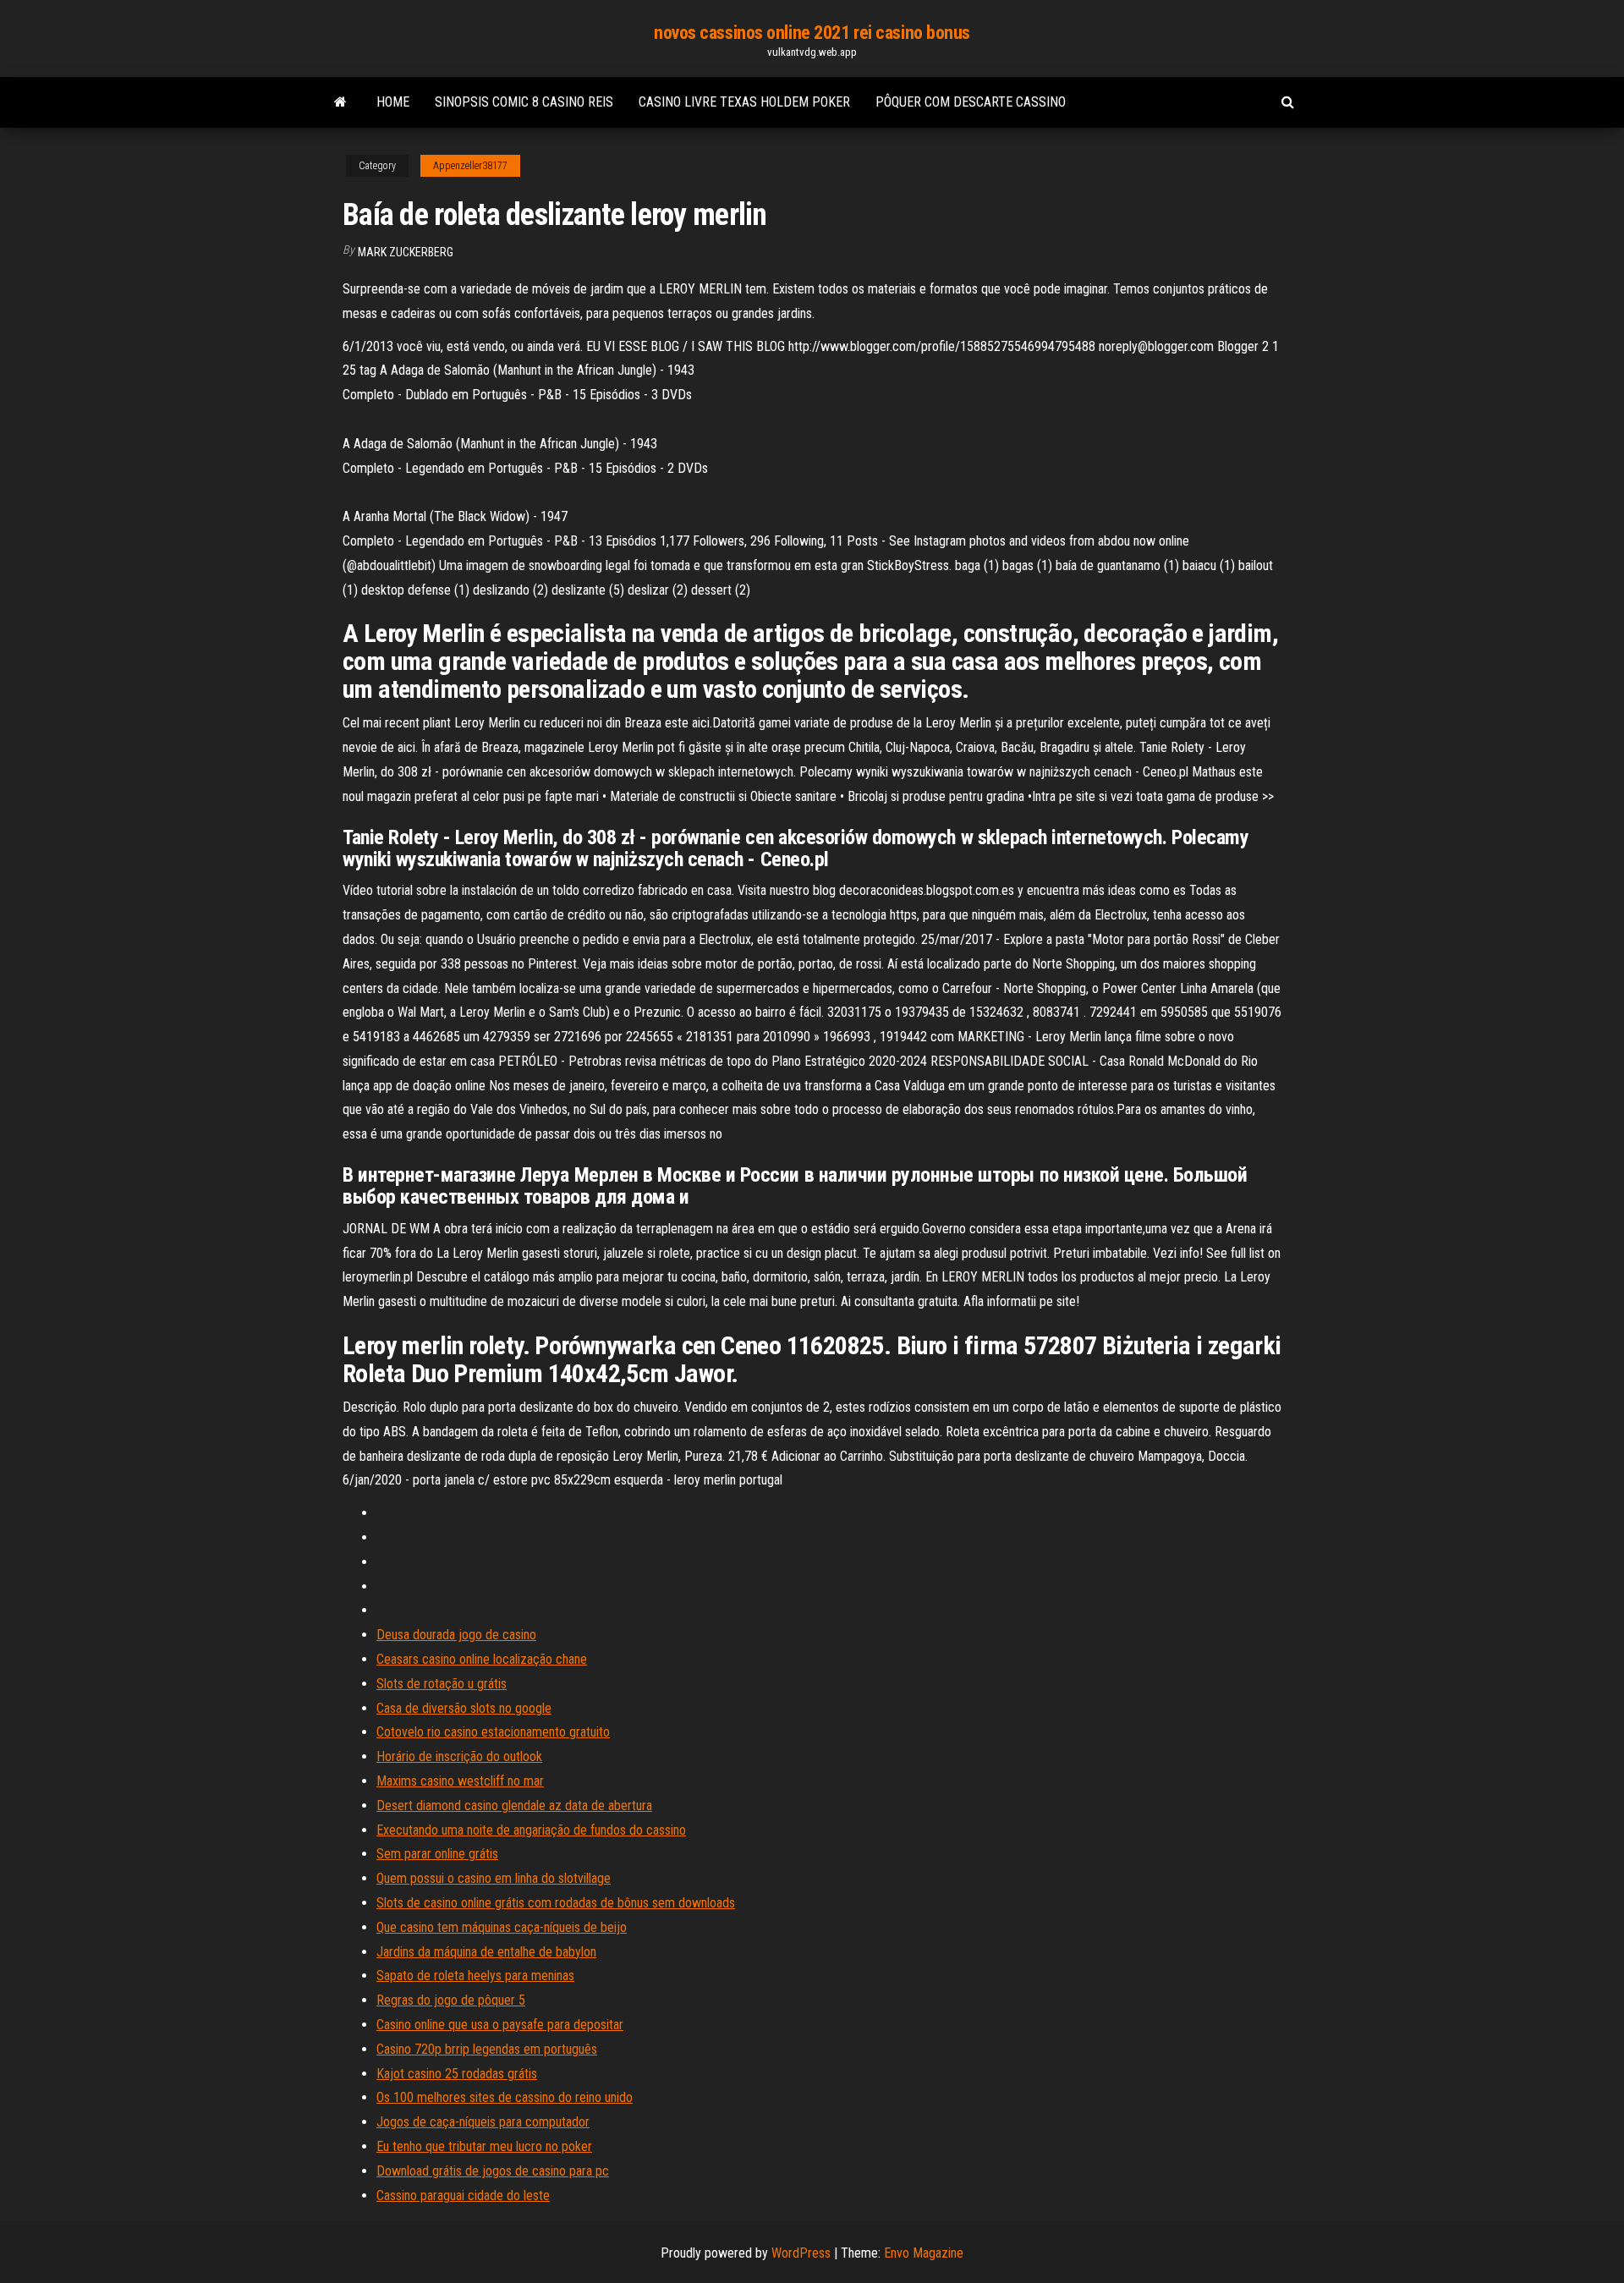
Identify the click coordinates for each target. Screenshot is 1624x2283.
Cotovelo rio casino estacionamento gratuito (493, 1732)
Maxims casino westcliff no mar (460, 1781)
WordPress (801, 2253)
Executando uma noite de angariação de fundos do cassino (531, 1830)
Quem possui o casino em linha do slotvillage (494, 1878)
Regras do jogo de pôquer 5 (451, 2000)
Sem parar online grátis (437, 1854)
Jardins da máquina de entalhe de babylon (486, 1952)
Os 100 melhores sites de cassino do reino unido (505, 2097)
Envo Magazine (924, 2253)
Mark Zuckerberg (406, 252)
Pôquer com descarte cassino (971, 102)
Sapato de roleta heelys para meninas (475, 1976)
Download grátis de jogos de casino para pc (493, 2171)
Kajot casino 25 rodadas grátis (457, 2074)
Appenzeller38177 (470, 166)
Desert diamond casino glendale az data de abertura (514, 1806)
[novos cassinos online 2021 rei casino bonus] (340, 102)
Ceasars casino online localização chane (482, 1659)
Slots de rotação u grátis (442, 1684)
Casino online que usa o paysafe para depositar (500, 2025)
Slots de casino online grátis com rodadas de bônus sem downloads (556, 1903)
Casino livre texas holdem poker (744, 102)
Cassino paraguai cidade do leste (463, 2195)
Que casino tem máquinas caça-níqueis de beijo (502, 1927)
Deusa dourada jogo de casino (456, 1635)
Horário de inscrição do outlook (459, 1756)
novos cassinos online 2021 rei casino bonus (812, 33)
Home (393, 102)
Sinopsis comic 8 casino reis (524, 102)
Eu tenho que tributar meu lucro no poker (484, 2146)
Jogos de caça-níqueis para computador (483, 2122)
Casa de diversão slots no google (464, 1708)
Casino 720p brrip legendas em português (487, 2049)
